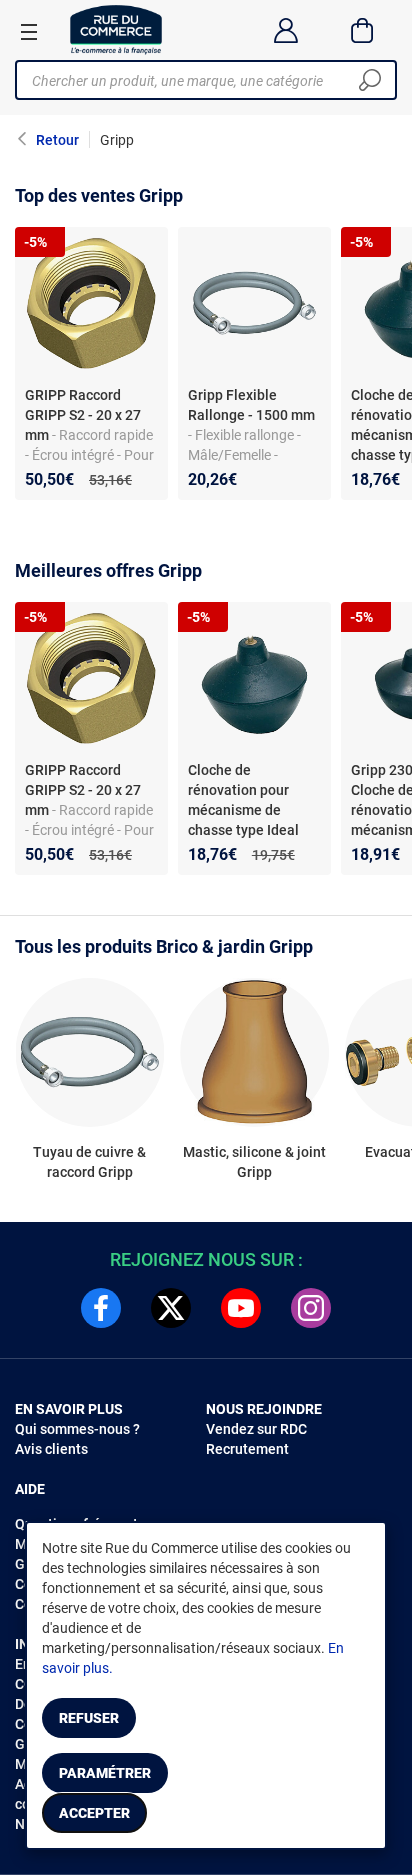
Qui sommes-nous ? (77, 1429)
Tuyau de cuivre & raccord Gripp (89, 1162)
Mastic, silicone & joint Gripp (254, 1162)
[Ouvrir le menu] (29, 31)
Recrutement (247, 1449)
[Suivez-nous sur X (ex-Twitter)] (171, 1308)
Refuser (89, 1718)
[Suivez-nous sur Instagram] (311, 1308)
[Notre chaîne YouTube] (241, 1308)
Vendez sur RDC (256, 1429)
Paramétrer (105, 1773)
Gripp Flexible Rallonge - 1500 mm (251, 405)
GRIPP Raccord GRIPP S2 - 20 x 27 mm (83, 415)
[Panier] (362, 30)
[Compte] (285, 30)
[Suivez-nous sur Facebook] (101, 1308)
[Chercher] (370, 80)
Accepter (94, 1813)
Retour (57, 140)
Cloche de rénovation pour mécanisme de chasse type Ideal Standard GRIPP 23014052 (243, 820)
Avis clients (51, 1449)
